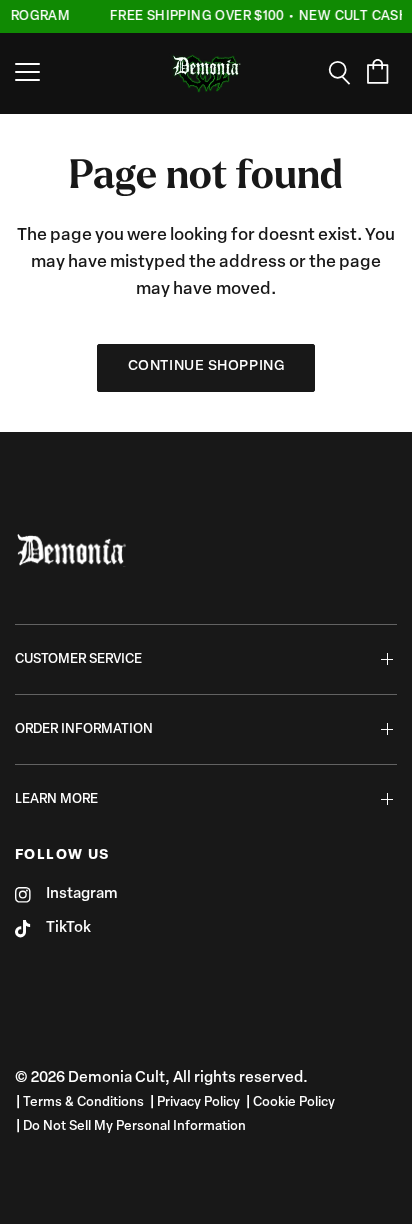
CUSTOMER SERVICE (78, 659)
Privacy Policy (198, 1102)
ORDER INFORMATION (84, 729)
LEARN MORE (56, 799)
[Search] (346, 73)
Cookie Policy (294, 1102)
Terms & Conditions (83, 1102)
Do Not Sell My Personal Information (134, 1126)
